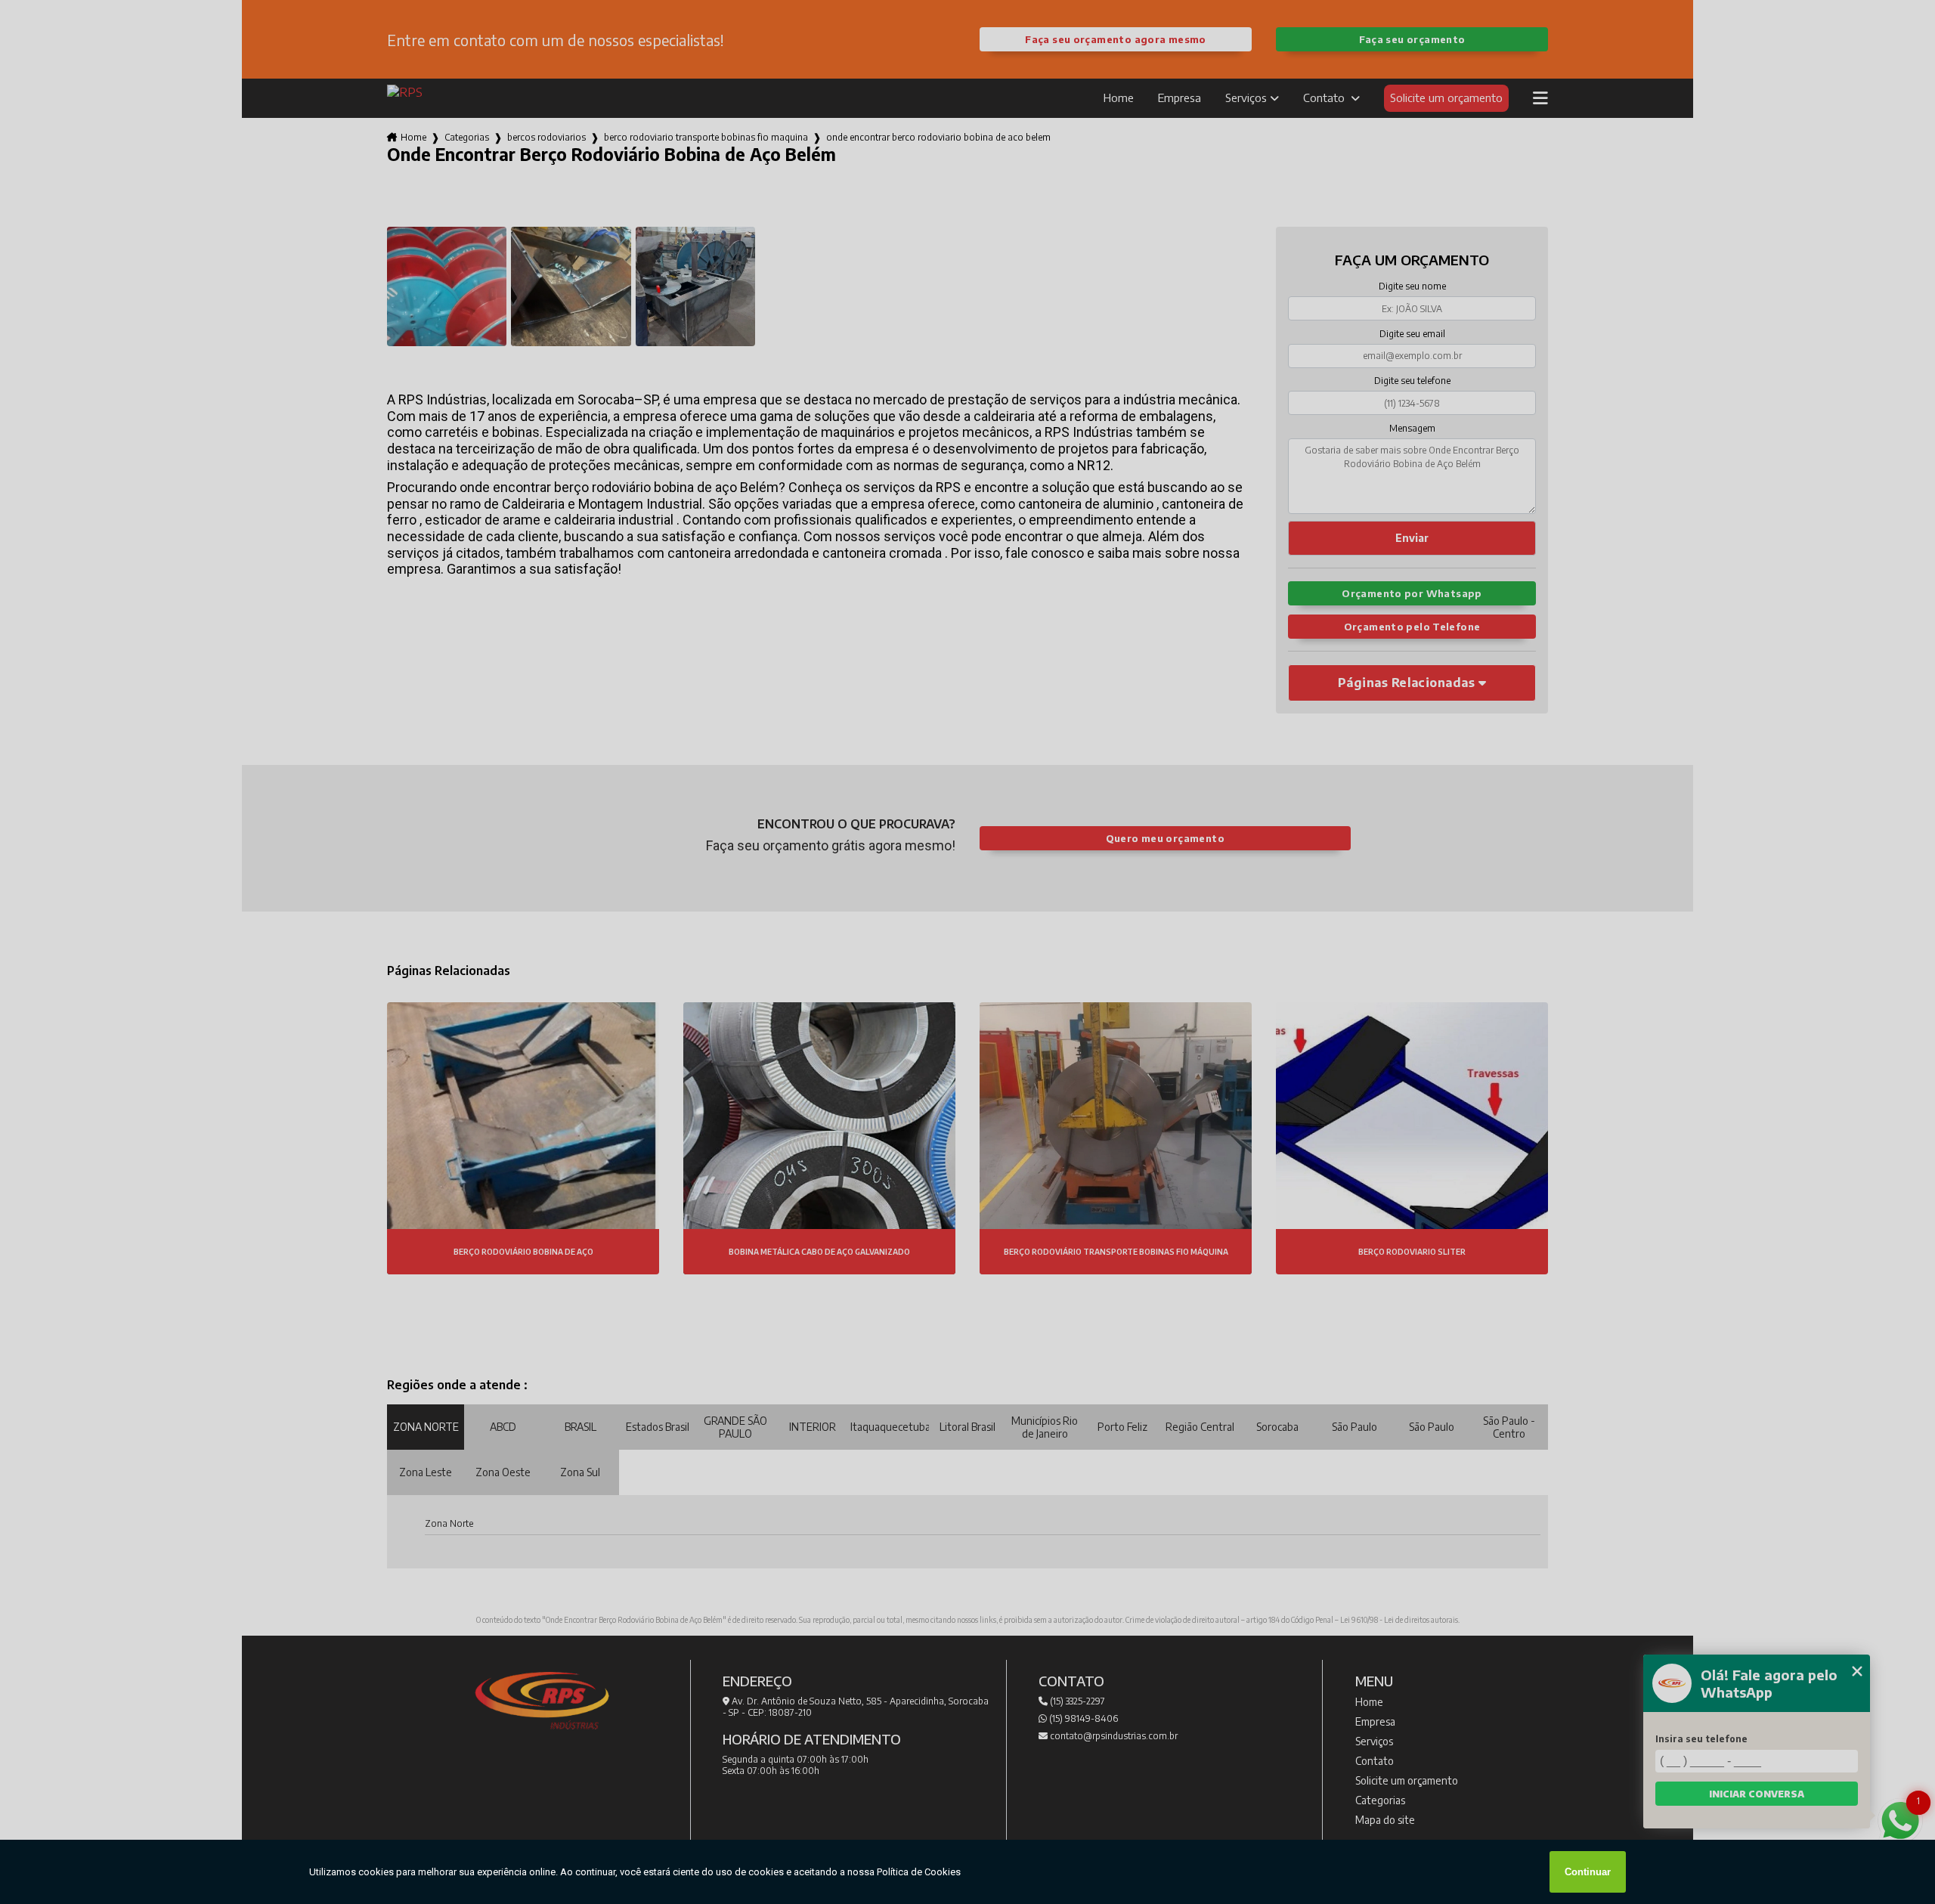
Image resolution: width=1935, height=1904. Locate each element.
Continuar (1588, 1872)
